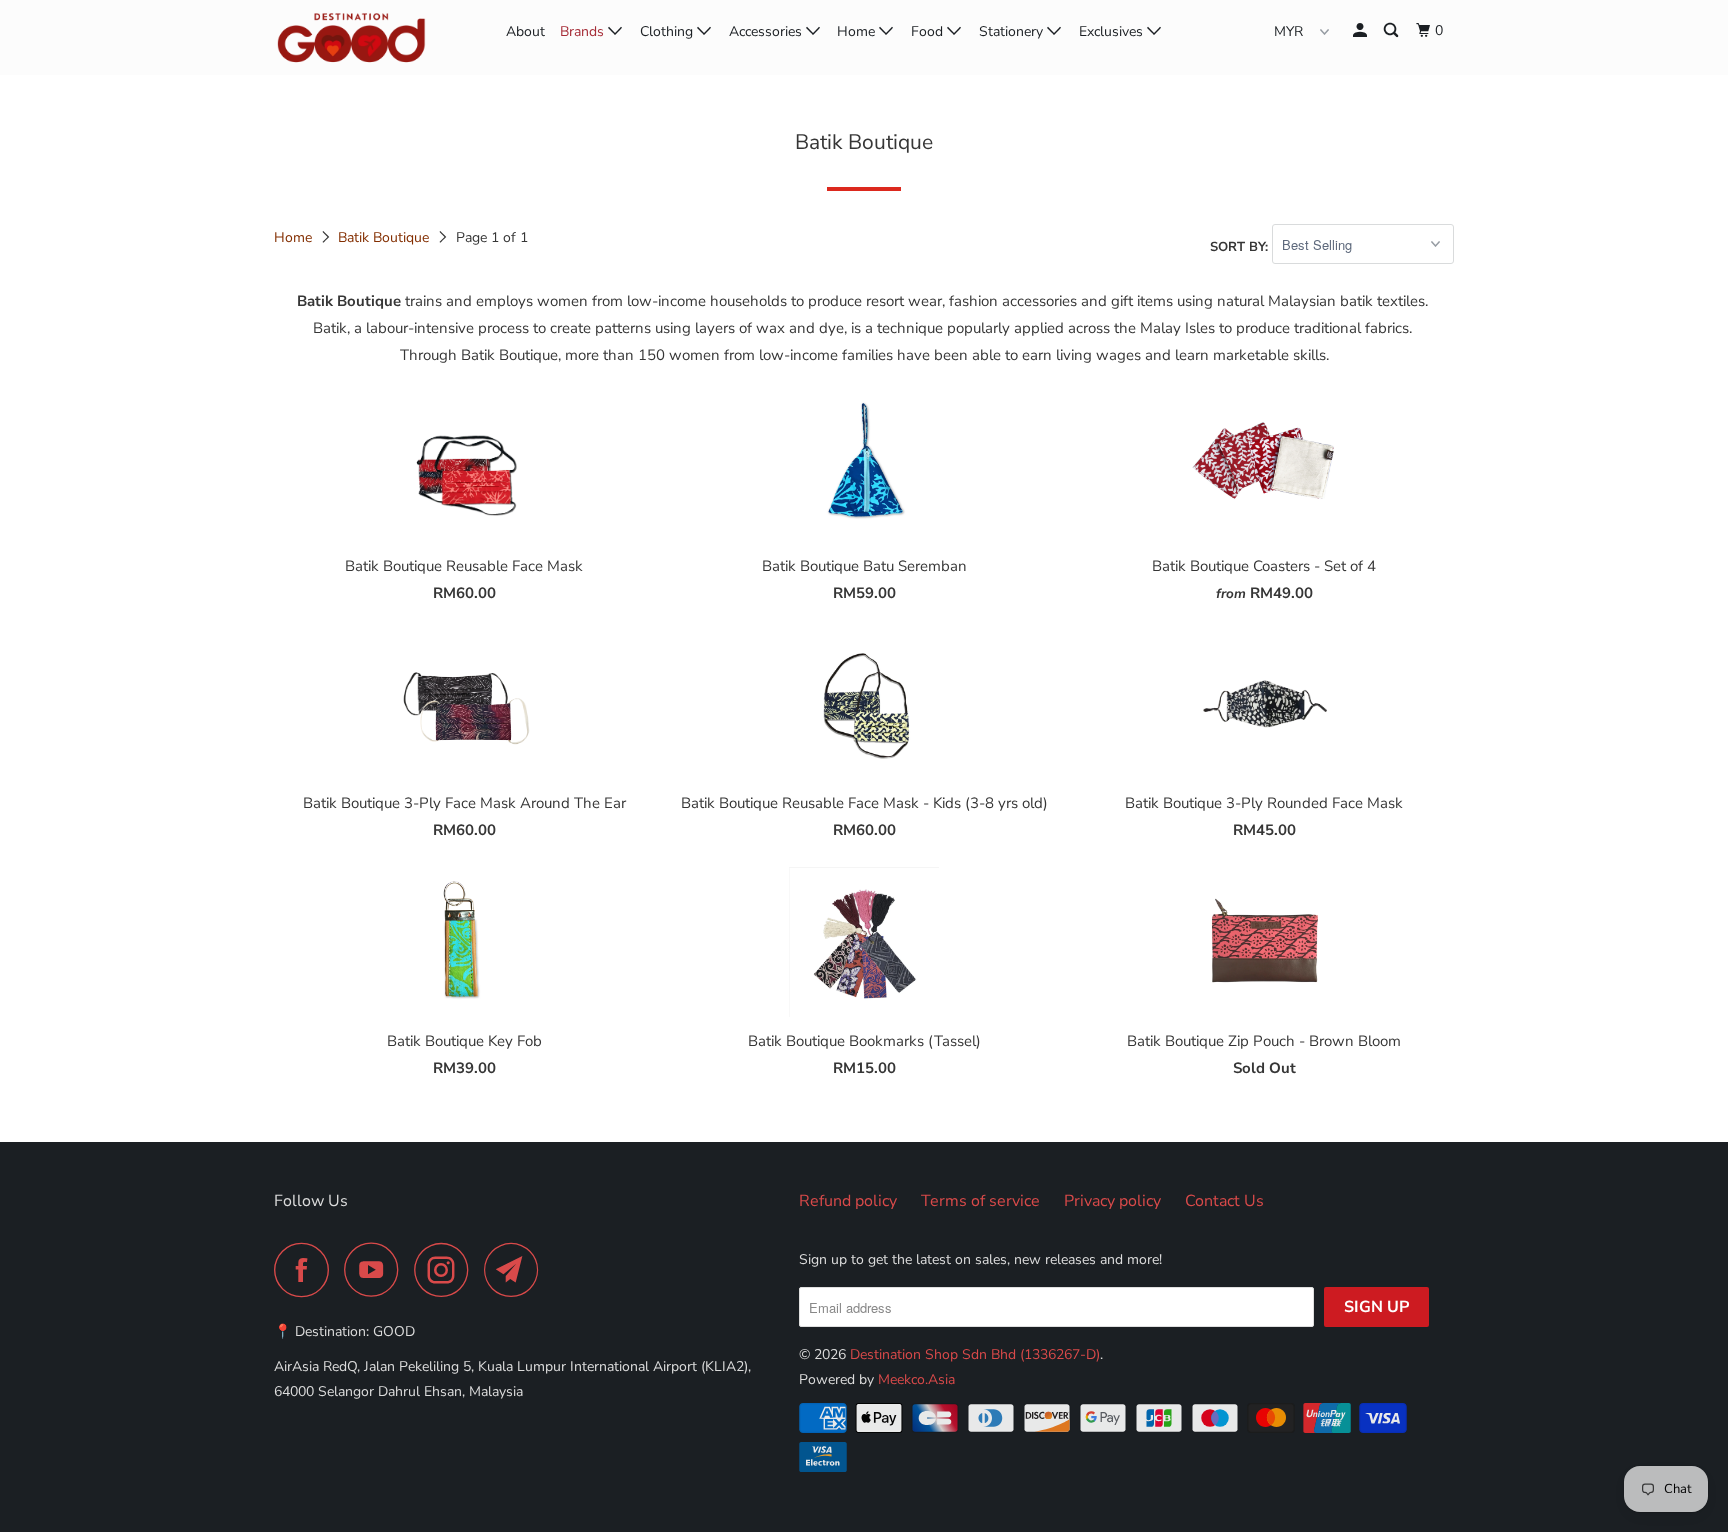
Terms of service (980, 1201)
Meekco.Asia (916, 1379)
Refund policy (848, 1201)
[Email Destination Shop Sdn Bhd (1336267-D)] (517, 1269)
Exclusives (1113, 31)
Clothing (668, 31)
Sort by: (1241, 246)
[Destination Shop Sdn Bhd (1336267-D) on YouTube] (377, 1269)
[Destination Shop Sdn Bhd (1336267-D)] (376, 37)
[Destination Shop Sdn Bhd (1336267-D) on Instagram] (447, 1269)
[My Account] (1361, 31)
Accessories (767, 31)
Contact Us (1224, 1201)
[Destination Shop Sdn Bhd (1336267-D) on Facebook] (307, 1269)
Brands (584, 31)
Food (929, 31)
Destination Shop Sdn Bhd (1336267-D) (975, 1354)
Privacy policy (1112, 1201)
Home (858, 31)
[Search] (1392, 31)
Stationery (1013, 31)
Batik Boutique (383, 237)
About (525, 31)
